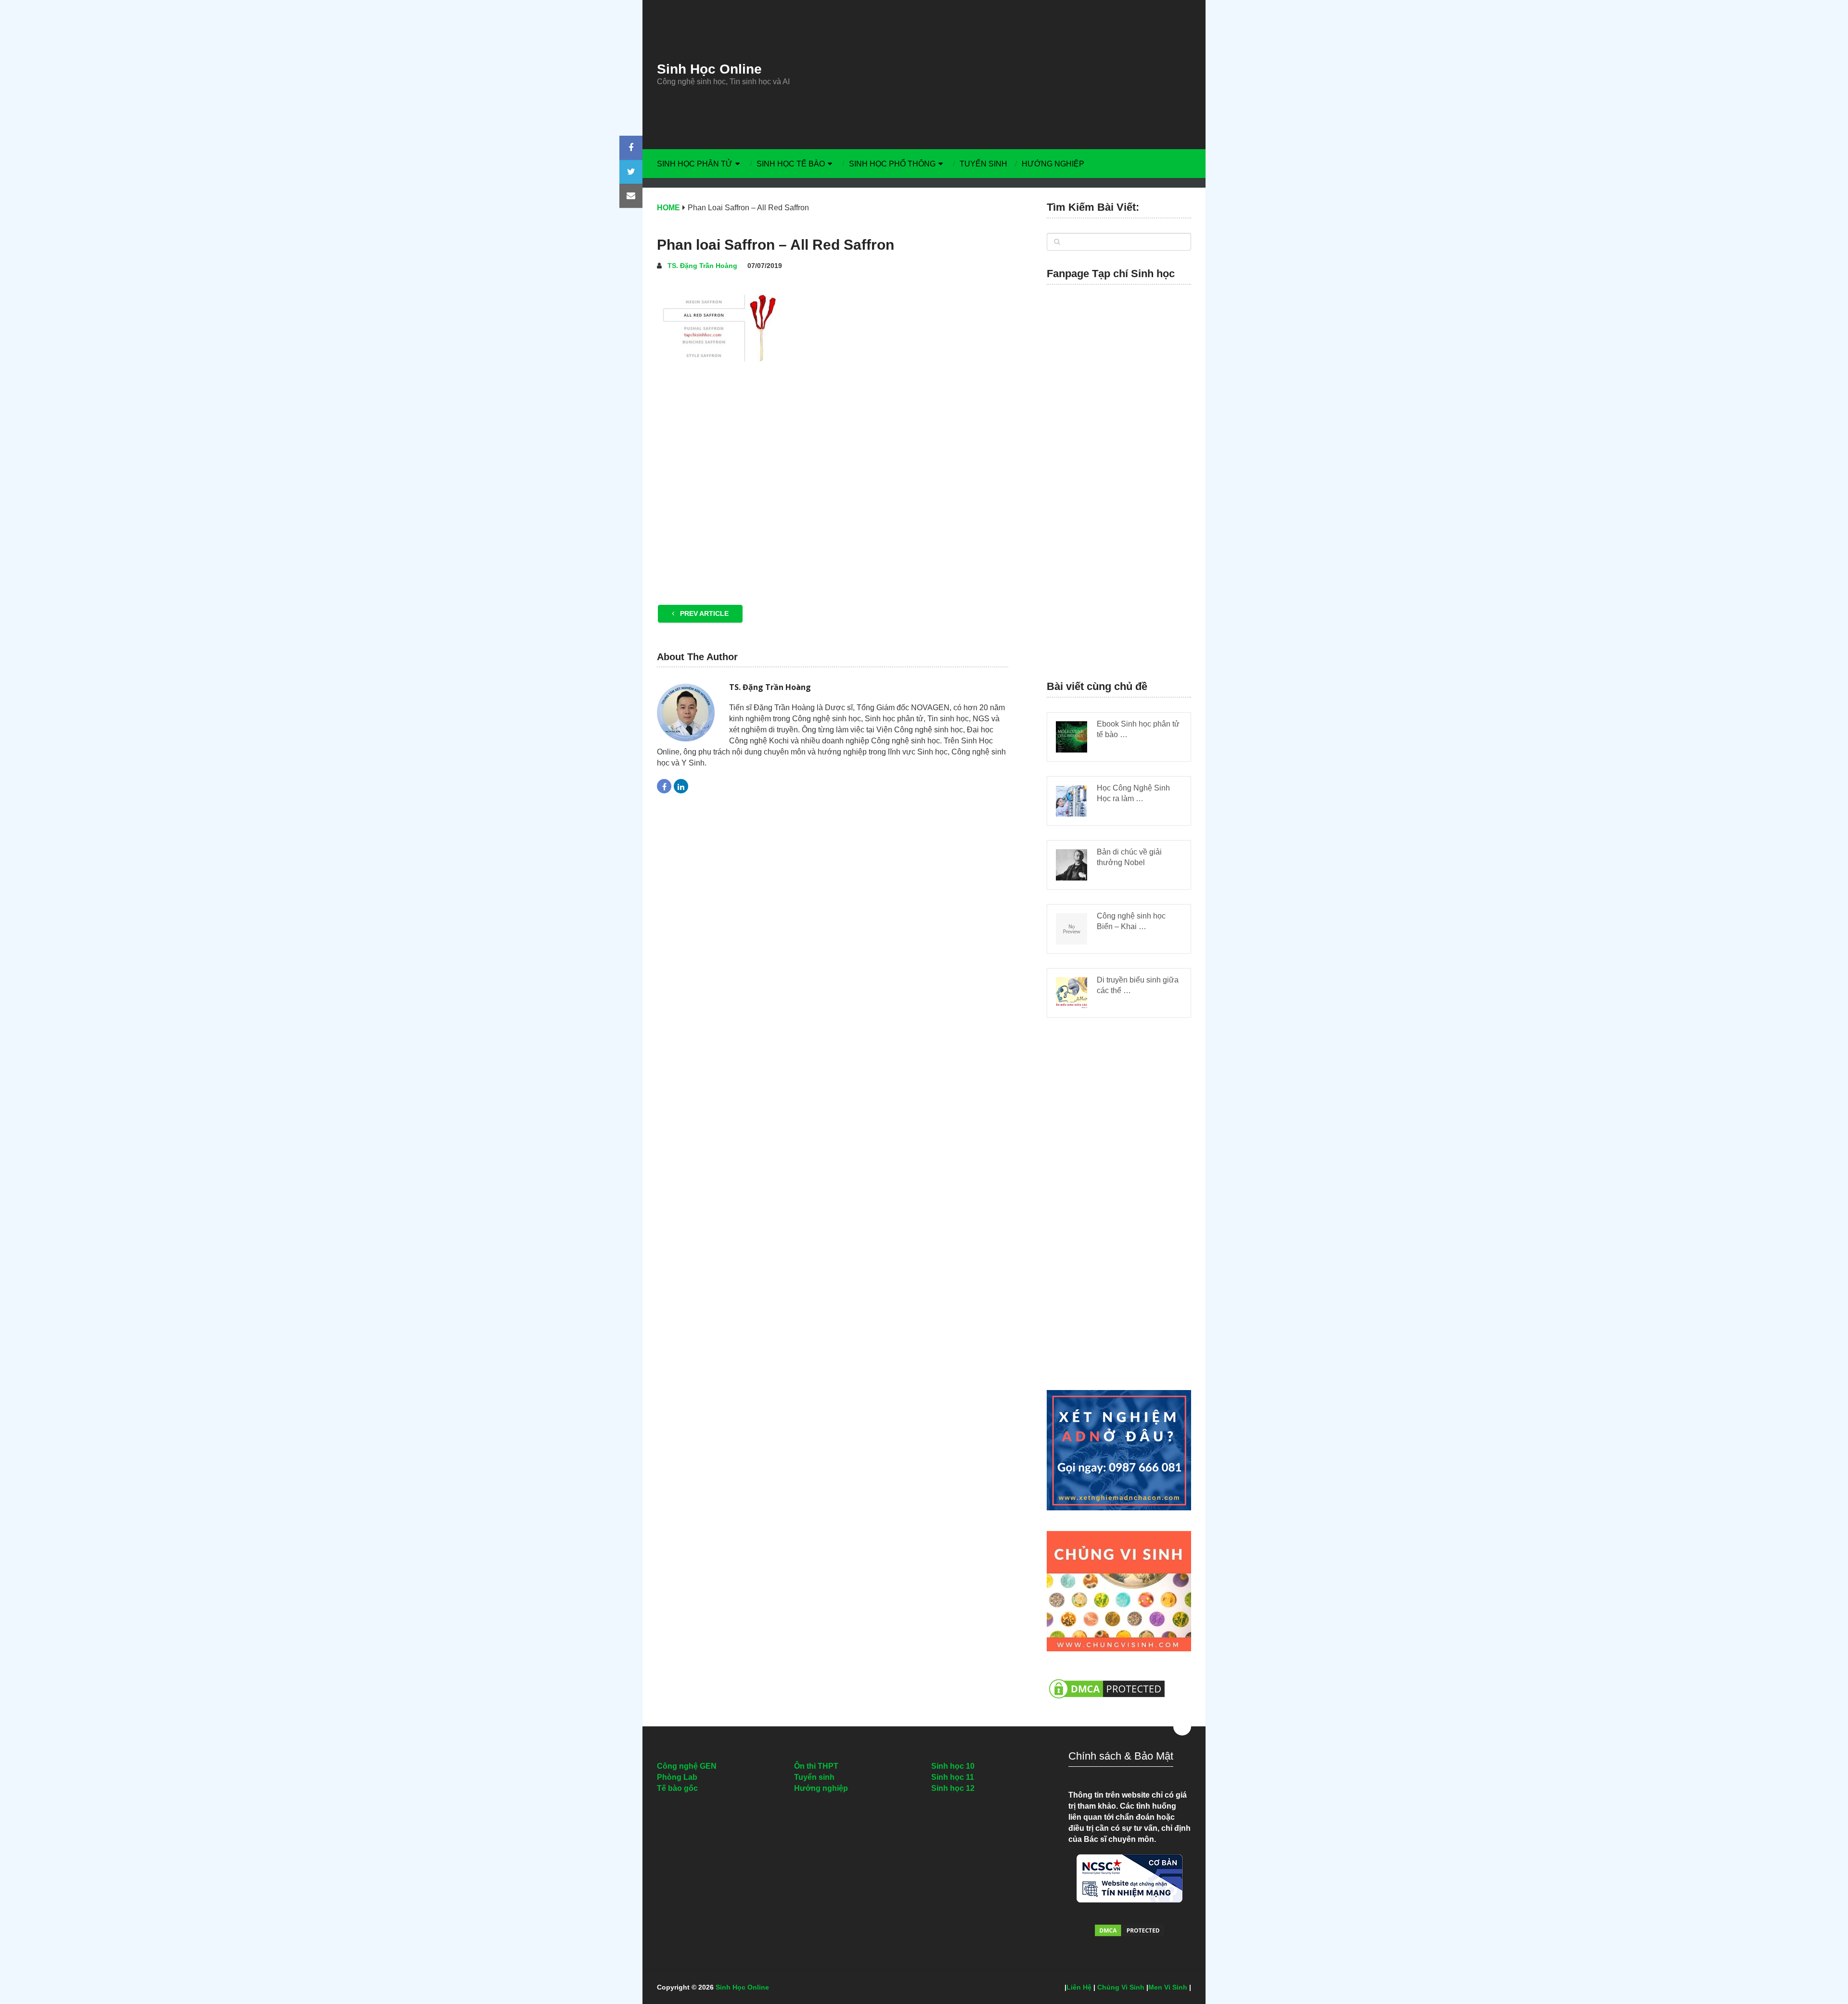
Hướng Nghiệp (1053, 164)
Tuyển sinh (983, 164)
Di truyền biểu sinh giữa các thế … (1138, 985)
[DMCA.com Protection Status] (1107, 1704)
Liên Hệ (1079, 1987)
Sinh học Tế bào (791, 164)
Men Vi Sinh (1168, 1987)
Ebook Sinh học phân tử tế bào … (1138, 729)
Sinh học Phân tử (695, 164)
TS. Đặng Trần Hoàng (702, 266)
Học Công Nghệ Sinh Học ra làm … (1133, 793)
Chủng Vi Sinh (1121, 1987)
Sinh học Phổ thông (892, 164)
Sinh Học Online (709, 69)
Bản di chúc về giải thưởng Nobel (1129, 857)
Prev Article (703, 613)
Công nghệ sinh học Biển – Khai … (1131, 921)
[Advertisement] (1013, 75)
